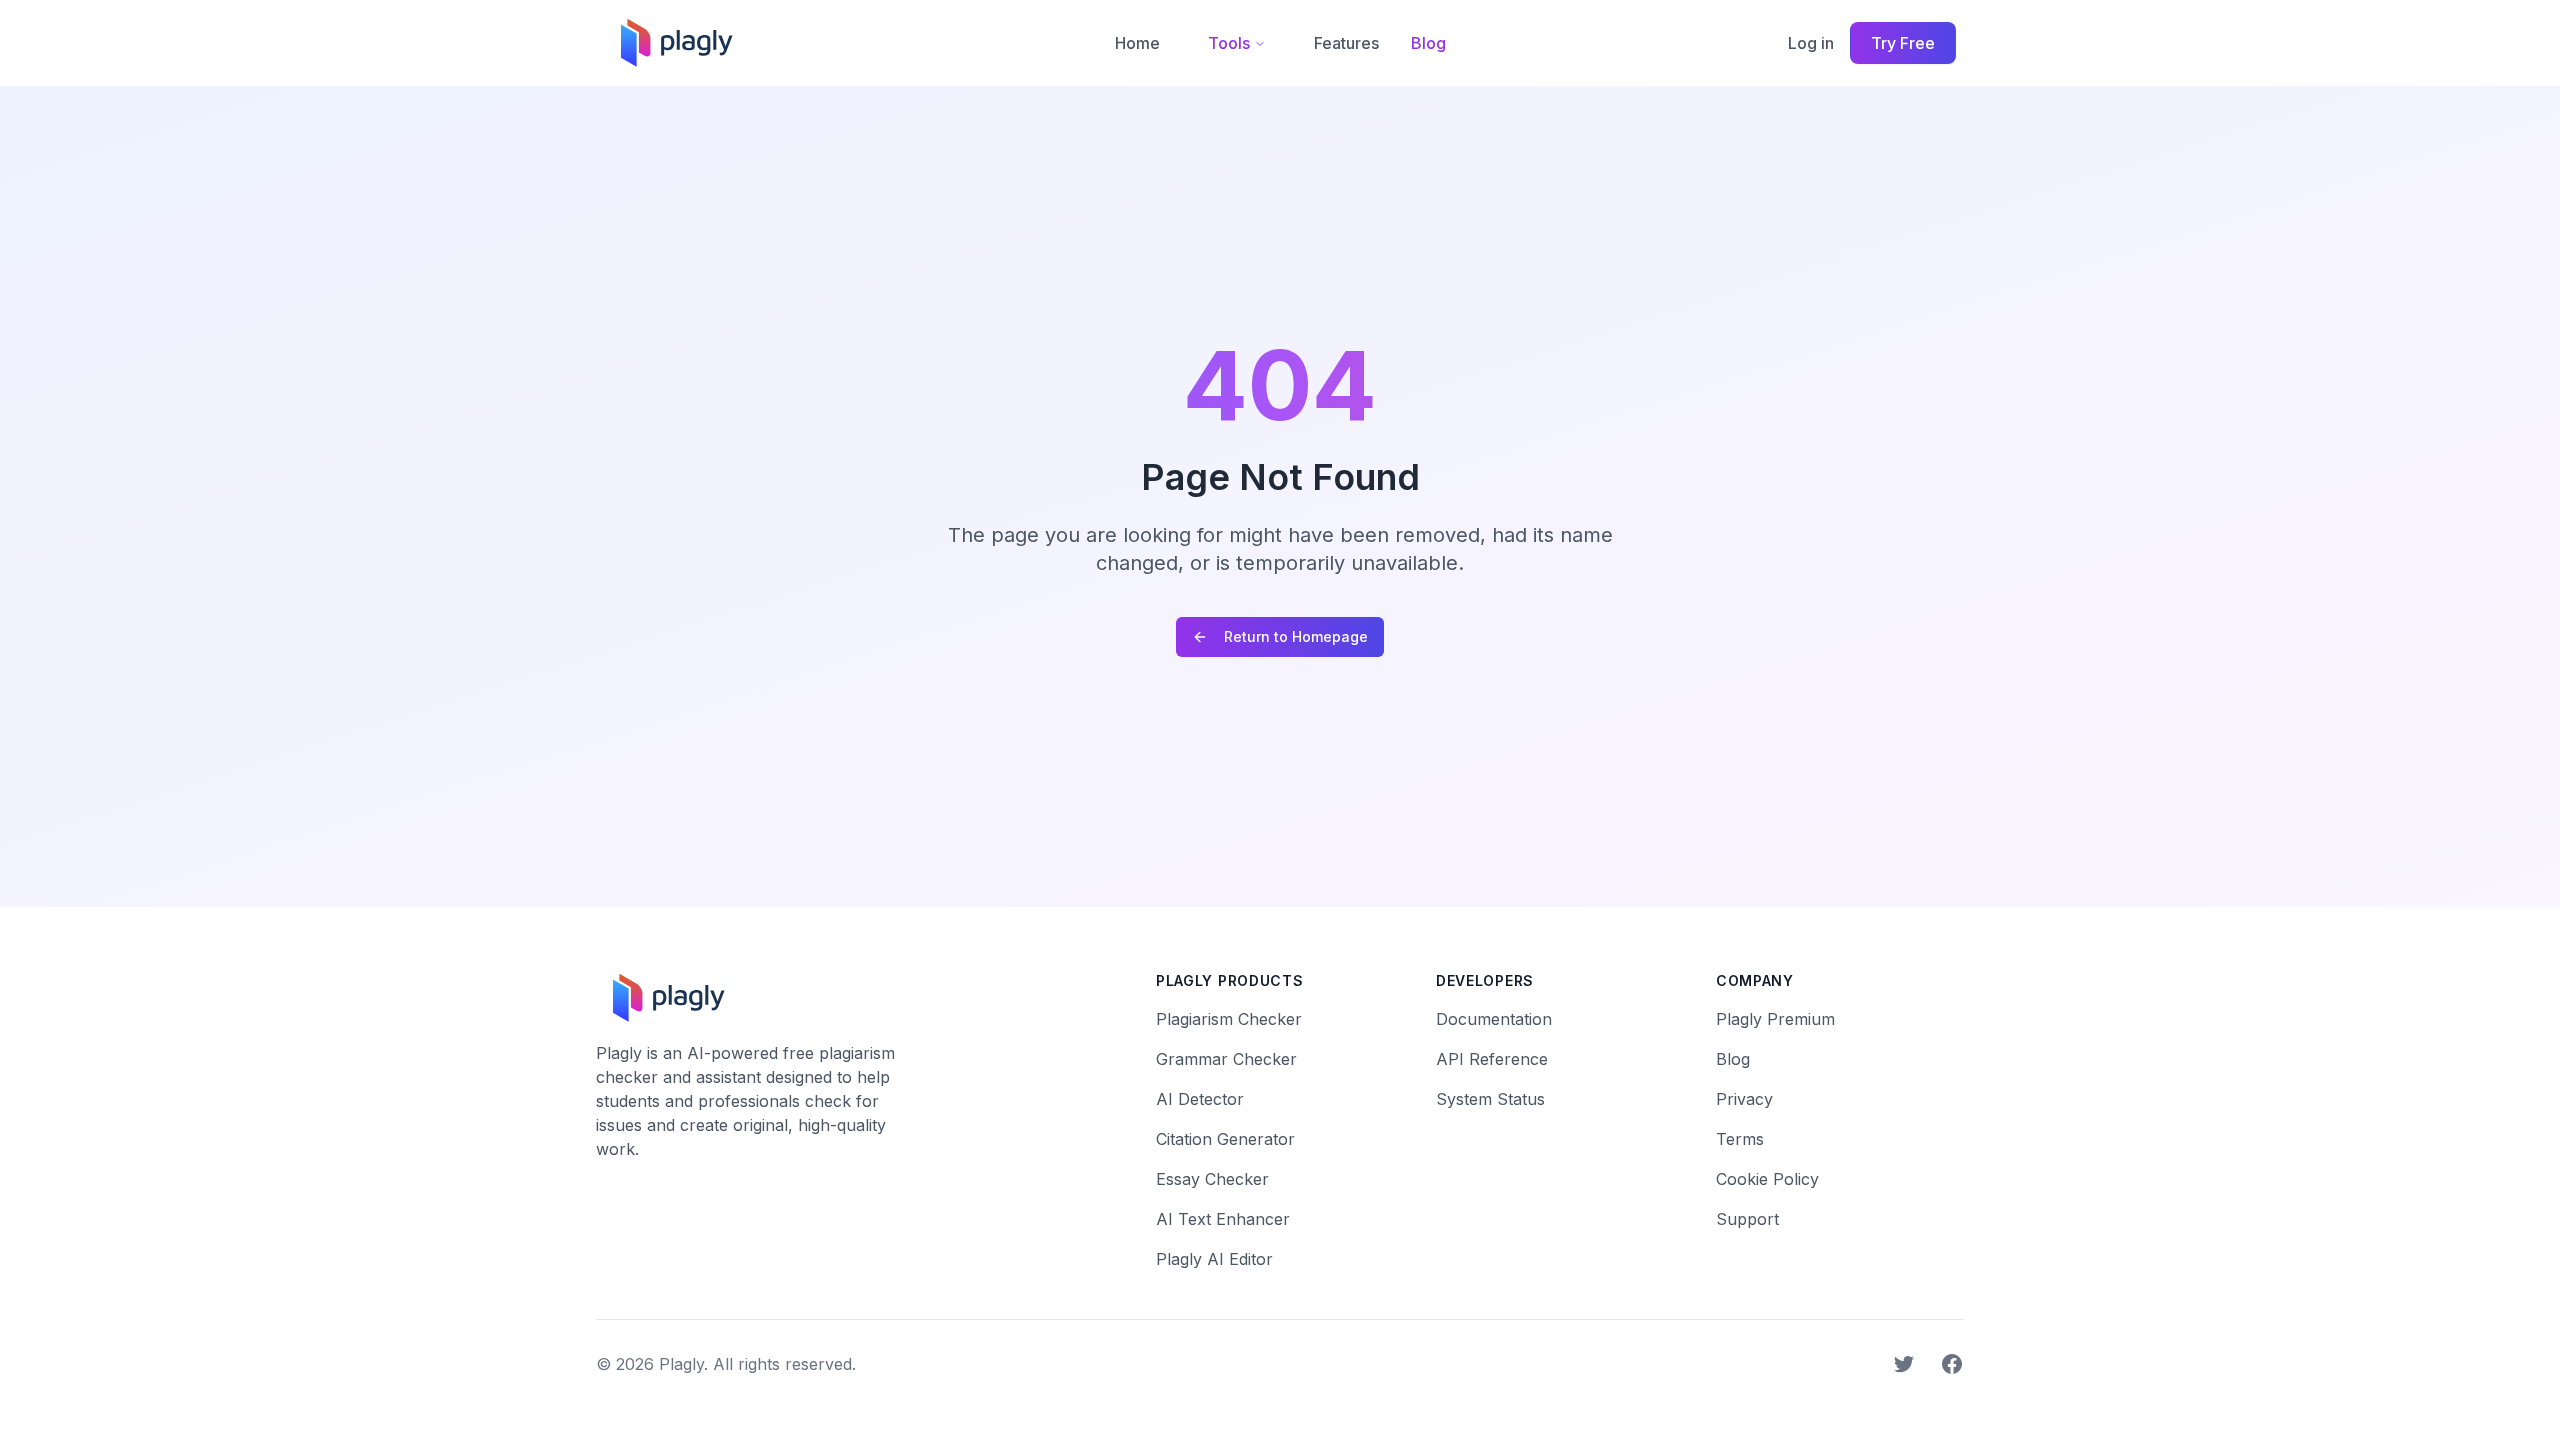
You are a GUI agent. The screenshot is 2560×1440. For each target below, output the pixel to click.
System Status (1490, 1099)
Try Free (1903, 43)
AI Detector (1200, 1099)
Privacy (1744, 1099)
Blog (1428, 43)
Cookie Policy (1767, 1179)
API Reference (1492, 1059)
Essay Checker (1212, 1179)
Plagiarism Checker (1229, 1019)
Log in (1811, 43)
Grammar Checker (1226, 1059)
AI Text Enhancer (1223, 1219)
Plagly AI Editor (1214, 1259)
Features (1346, 43)
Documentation (1494, 1019)
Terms (1740, 1139)
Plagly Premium (1775, 1019)
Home (1137, 43)
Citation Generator (1225, 1139)
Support (1747, 1219)
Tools (1229, 43)
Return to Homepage (1296, 636)
